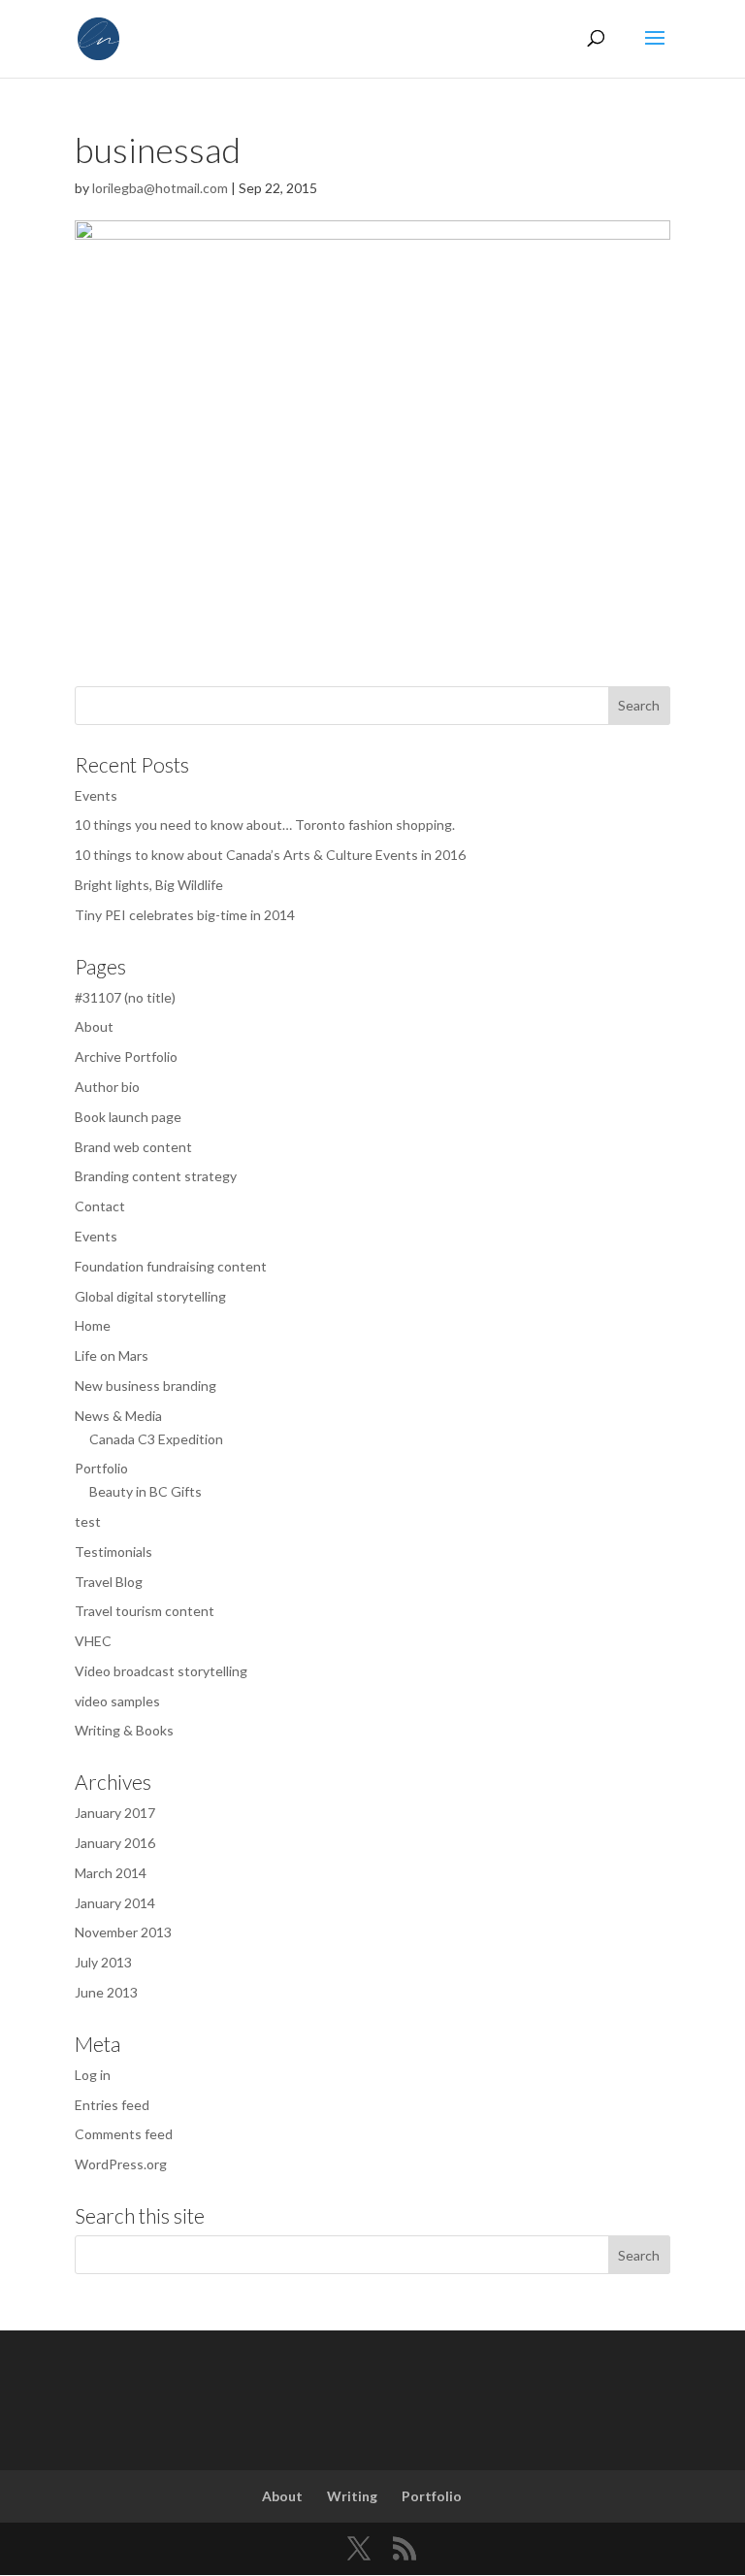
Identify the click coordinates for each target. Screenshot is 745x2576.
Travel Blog (109, 1582)
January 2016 (115, 1843)
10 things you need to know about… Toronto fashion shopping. (265, 825)
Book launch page (128, 1117)
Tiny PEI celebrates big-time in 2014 (185, 915)
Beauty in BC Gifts (146, 1491)
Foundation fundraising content (171, 1266)
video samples (117, 1701)
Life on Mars (112, 1355)
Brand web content (133, 1147)
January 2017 (115, 1813)
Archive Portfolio (126, 1057)
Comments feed (124, 2134)
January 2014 (115, 1903)
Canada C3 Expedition (156, 1439)
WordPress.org (121, 2164)
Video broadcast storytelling (161, 1671)
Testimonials (113, 1552)
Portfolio (101, 1468)
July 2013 (103, 1962)
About (94, 1026)
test (88, 1521)
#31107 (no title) (125, 997)
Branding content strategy (156, 1176)
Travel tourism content (145, 1611)
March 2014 (111, 1873)
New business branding (146, 1386)
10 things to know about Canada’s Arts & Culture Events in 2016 (270, 855)
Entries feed (112, 2105)
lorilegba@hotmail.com (160, 188)
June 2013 (106, 1992)
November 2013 (123, 1932)
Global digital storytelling (150, 1296)
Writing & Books (124, 1730)
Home (93, 1325)
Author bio (107, 1087)
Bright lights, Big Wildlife (149, 885)
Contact (100, 1206)
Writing (352, 2496)
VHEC (93, 1641)
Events (96, 795)
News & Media (118, 1416)
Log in (93, 2075)
